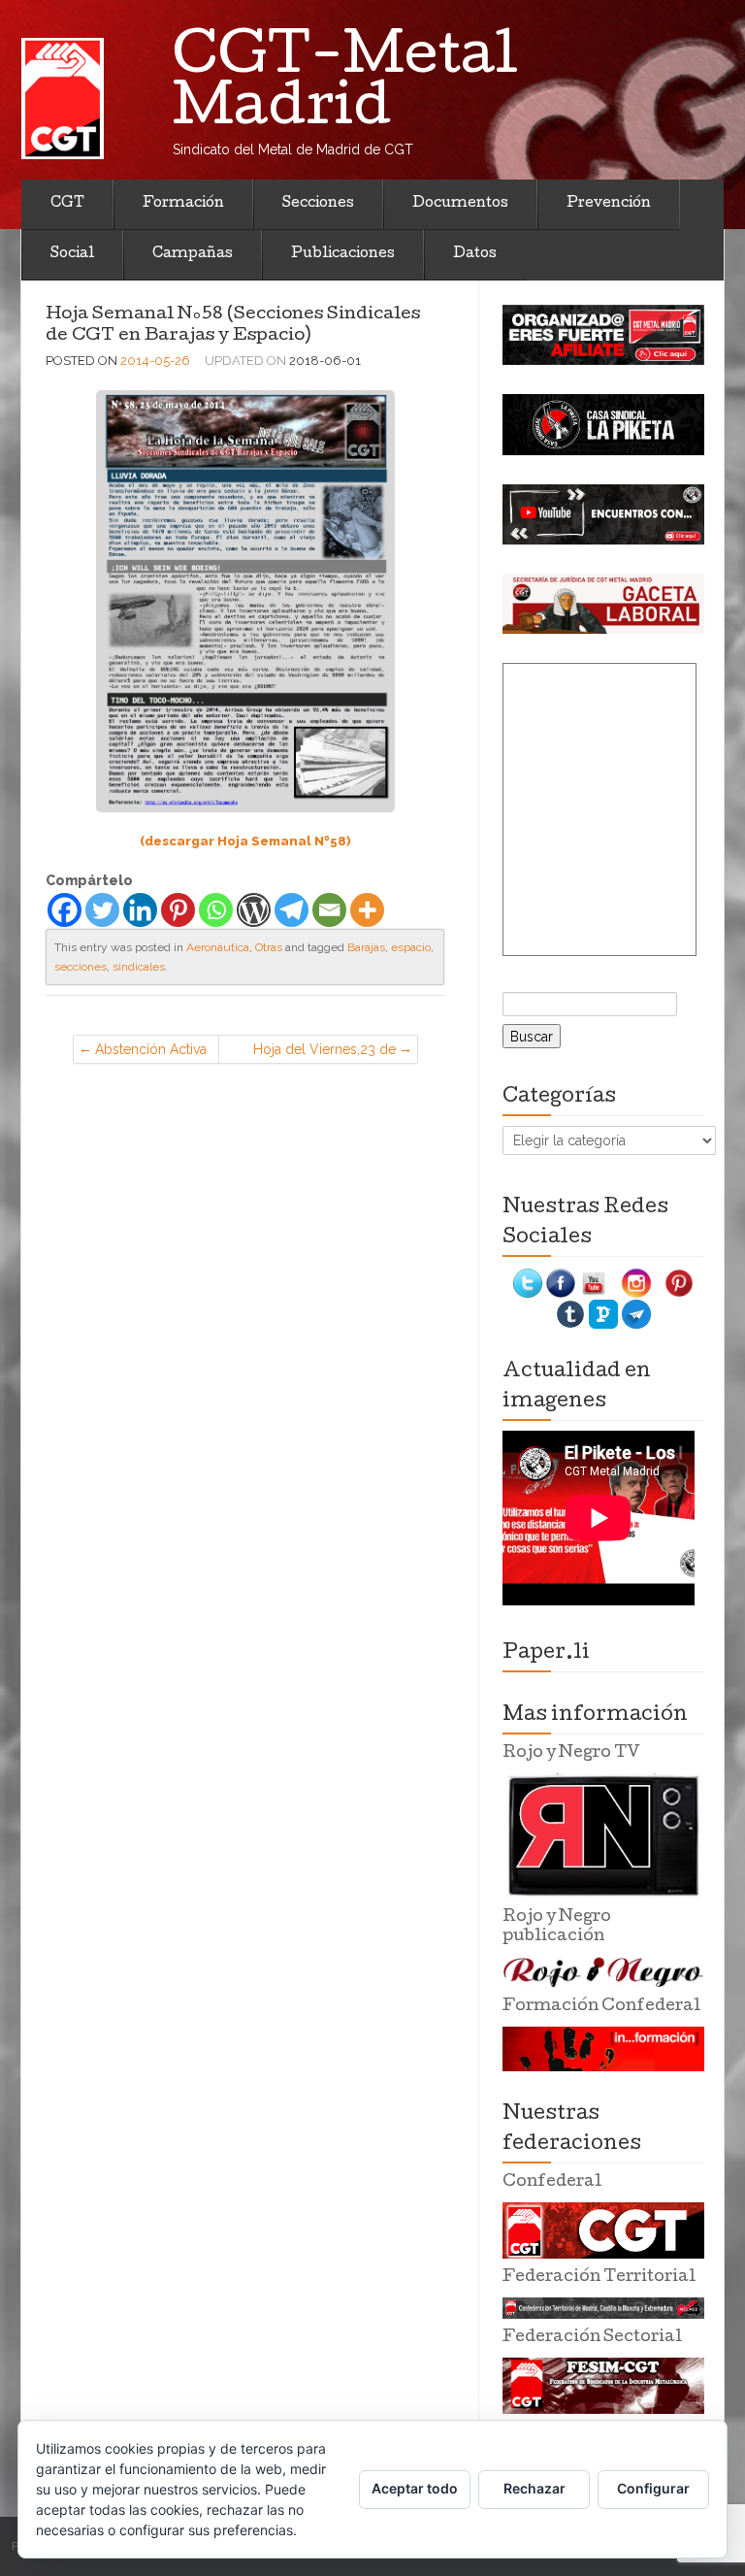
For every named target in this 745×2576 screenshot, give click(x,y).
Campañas (193, 254)
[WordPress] (254, 910)
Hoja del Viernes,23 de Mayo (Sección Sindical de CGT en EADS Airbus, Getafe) (319, 1053)
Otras (269, 947)
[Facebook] (65, 910)
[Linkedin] (140, 910)
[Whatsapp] (216, 910)
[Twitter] (102, 910)
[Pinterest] (178, 910)
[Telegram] (292, 910)
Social (72, 254)
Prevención (609, 204)
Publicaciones (343, 254)
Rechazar (534, 2488)
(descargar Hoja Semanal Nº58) (245, 841)
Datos (475, 254)
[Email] (329, 910)
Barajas (366, 947)
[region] (603, 335)
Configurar (653, 2488)
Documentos (460, 204)
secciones (81, 967)
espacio (411, 947)
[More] (367, 910)
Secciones (318, 204)
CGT (67, 204)
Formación (183, 204)
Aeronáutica (218, 947)
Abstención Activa (151, 1049)
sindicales (139, 967)
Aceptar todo (415, 2488)
